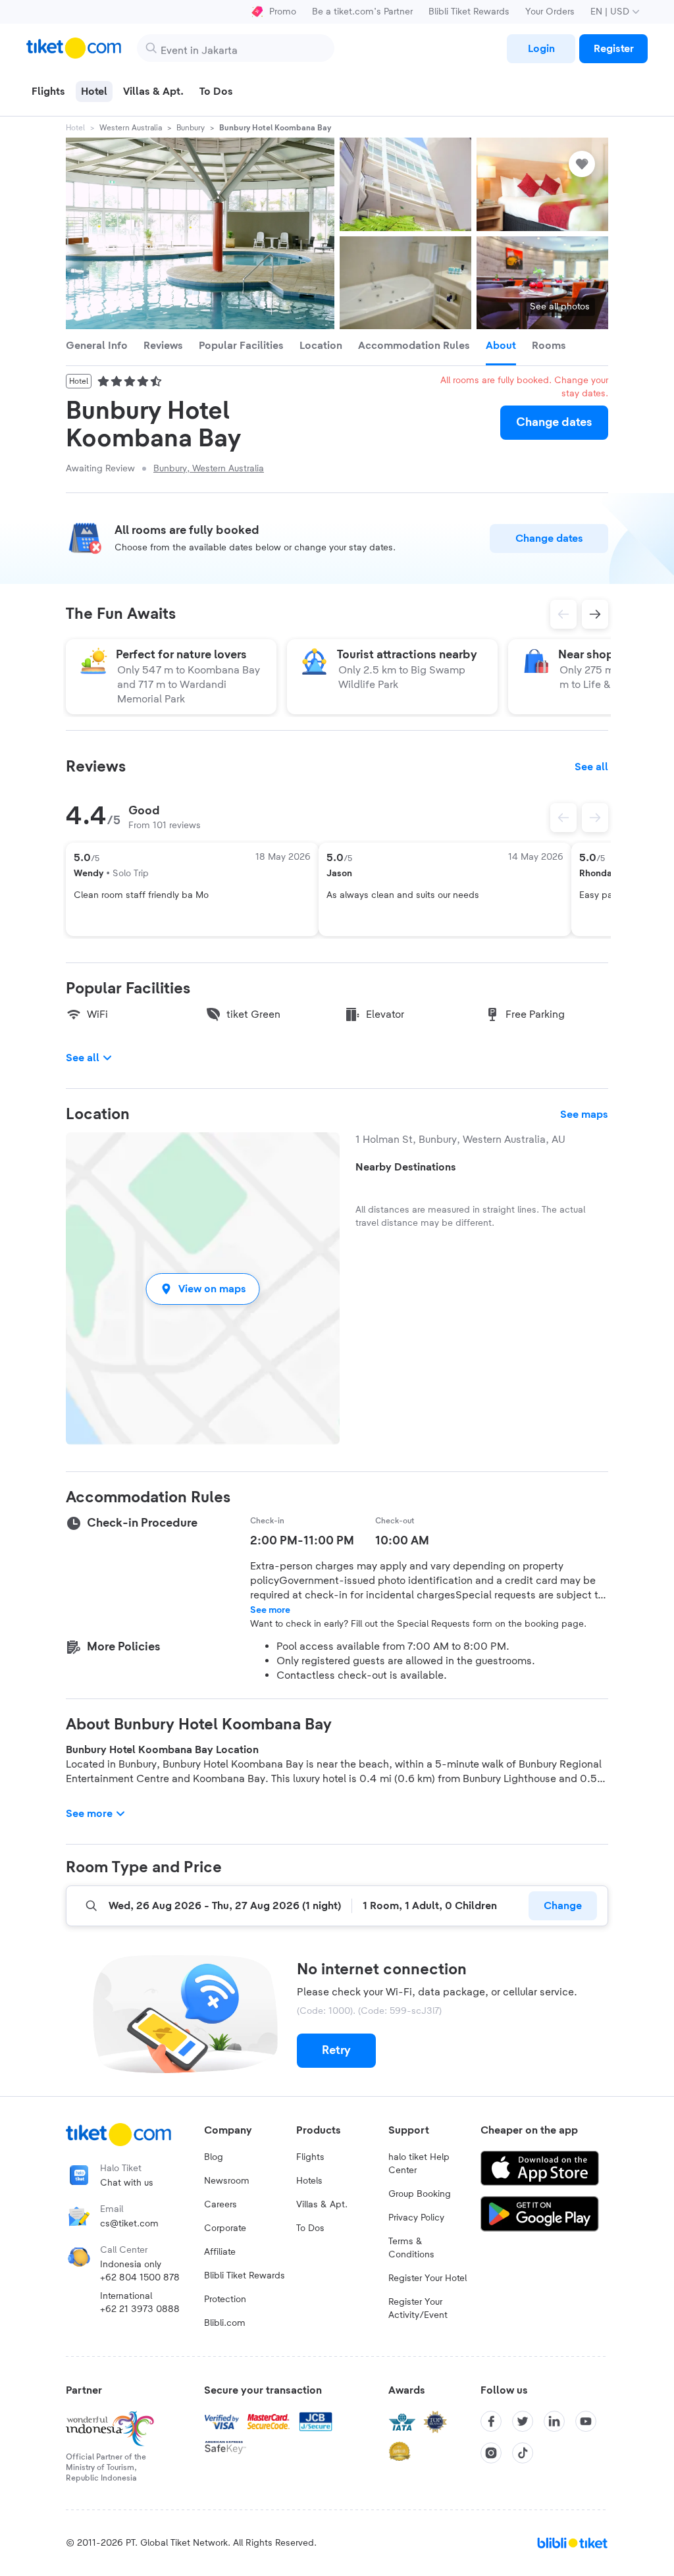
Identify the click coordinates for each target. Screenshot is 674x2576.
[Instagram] (491, 2453)
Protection (225, 2300)
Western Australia (131, 128)
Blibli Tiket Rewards (469, 12)
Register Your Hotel (428, 2278)
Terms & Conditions (411, 2248)
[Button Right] (595, 818)
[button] (203, 1289)
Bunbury (191, 128)
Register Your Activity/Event (418, 2309)
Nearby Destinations (406, 1167)
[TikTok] (523, 2453)
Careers (220, 2205)
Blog (214, 2157)
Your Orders (550, 12)
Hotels (309, 2181)
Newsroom (227, 2181)
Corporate (225, 2228)
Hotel (75, 128)
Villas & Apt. (322, 2205)
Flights (310, 2157)
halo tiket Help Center (419, 2164)
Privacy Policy (416, 2218)
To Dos (310, 2228)
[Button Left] (563, 818)
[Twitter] (523, 2421)
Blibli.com (225, 2323)
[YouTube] (586, 2421)
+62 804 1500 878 (140, 2278)
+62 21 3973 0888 (140, 2309)
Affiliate (220, 2252)
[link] (541, 49)
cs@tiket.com (129, 2224)
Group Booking (420, 2194)
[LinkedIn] (554, 2421)
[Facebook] (491, 2421)
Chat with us (127, 2183)
